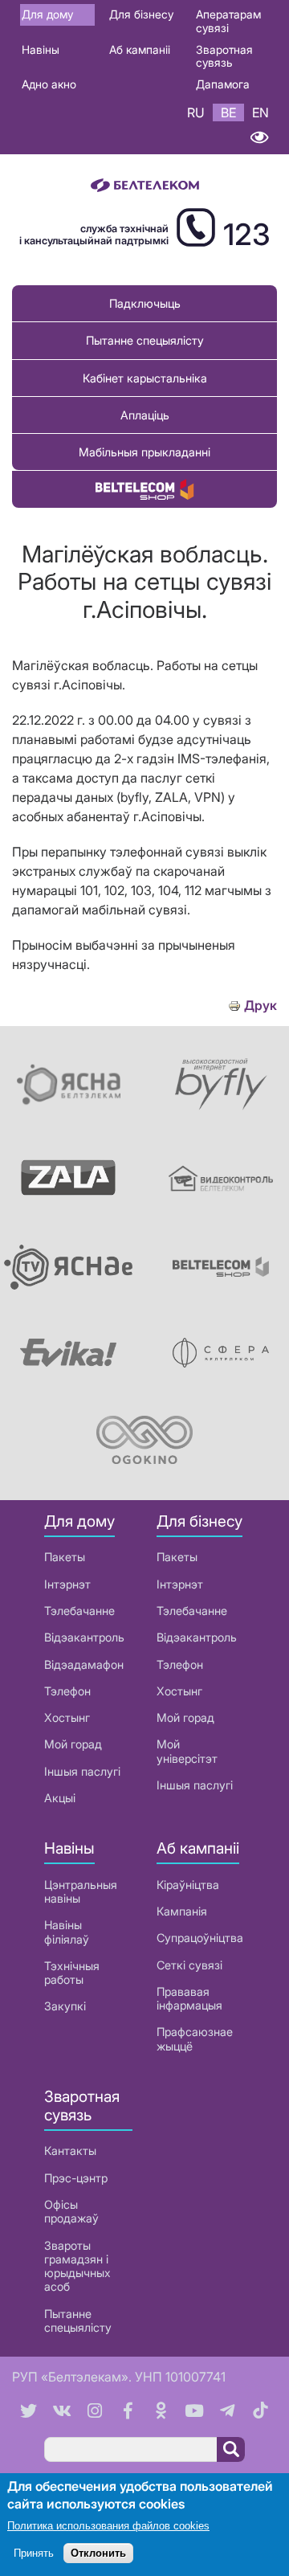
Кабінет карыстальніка (145, 378)
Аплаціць (145, 415)
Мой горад (73, 1744)
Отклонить (98, 2553)
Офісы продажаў (71, 2211)
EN (261, 112)
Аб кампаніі (140, 49)
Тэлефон (67, 1691)
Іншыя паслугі (82, 1771)
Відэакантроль (84, 1637)
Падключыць (145, 303)
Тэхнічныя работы (72, 1973)
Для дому (47, 14)
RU (196, 112)
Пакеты (65, 1557)
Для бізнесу (141, 14)
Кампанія (182, 1911)
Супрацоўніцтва (200, 1938)
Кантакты (70, 2151)
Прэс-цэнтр (76, 2178)
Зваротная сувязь (224, 56)
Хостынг (67, 1717)
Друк (261, 1006)
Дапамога (223, 84)
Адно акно (49, 84)
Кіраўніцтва (188, 1885)
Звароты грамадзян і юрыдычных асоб (77, 2266)
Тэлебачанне (79, 1611)
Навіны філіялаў (67, 1932)
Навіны (41, 49)
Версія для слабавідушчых (259, 138)
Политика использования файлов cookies (108, 2526)
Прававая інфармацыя (189, 1998)
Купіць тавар (144, 489)
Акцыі (60, 1798)
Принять (34, 2553)
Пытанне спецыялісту (145, 340)
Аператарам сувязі (228, 21)
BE (228, 112)
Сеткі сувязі (189, 1965)
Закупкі (65, 2006)
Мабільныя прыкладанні (144, 452)
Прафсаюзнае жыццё (195, 2038)
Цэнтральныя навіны (81, 1891)
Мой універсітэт (187, 1751)
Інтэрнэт (67, 1584)
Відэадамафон (84, 1664)
